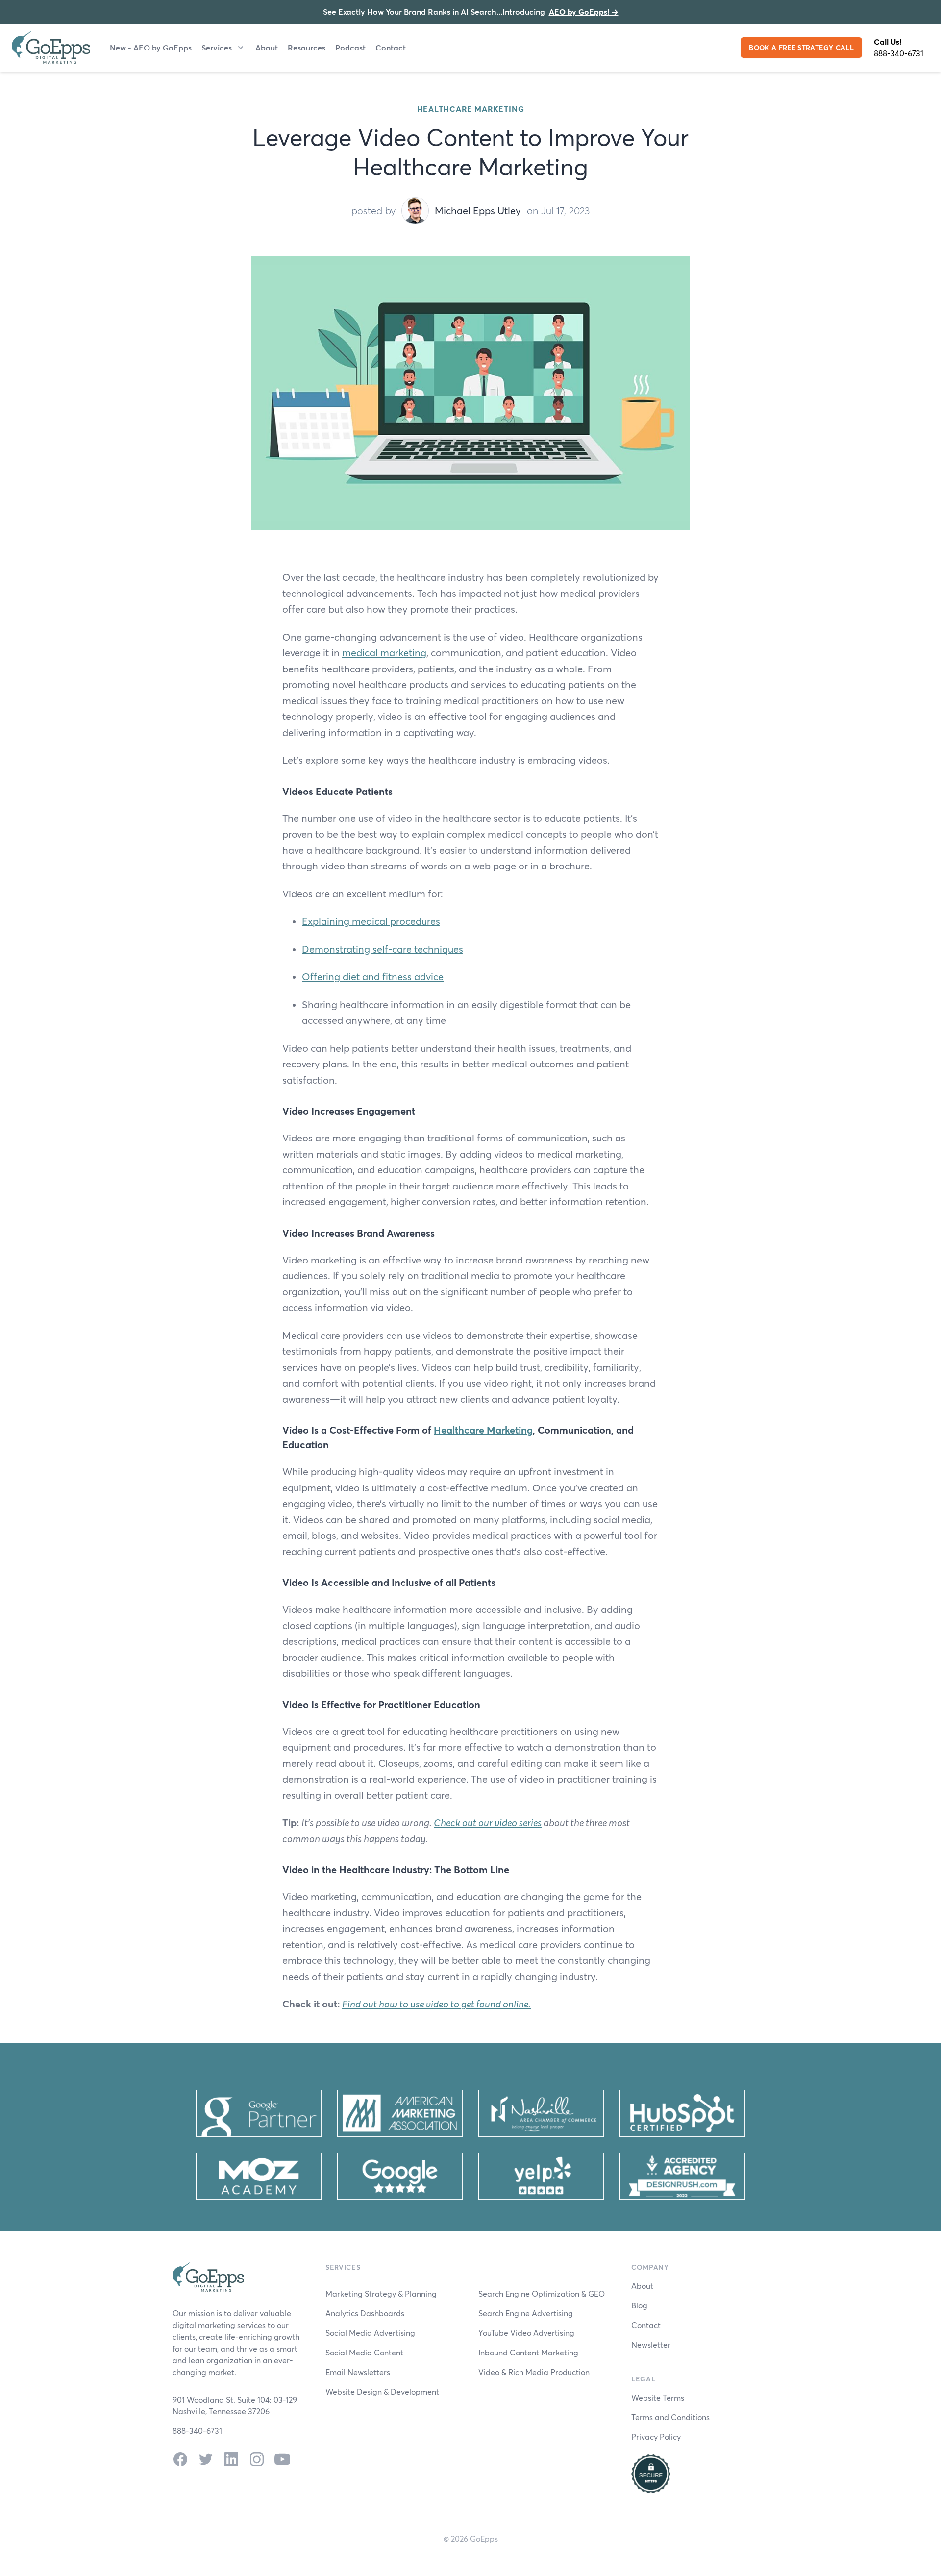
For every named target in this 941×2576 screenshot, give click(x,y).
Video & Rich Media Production (534, 2372)
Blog (639, 2305)
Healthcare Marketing (471, 109)
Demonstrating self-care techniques (383, 949)
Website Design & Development (382, 2391)
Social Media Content (364, 2352)
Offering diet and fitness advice (373, 977)
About (267, 47)
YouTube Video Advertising (526, 2333)
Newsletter (651, 2344)
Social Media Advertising (370, 2333)
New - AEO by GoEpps (151, 47)
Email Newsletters (358, 2372)
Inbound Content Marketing (528, 2352)
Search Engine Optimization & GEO (542, 2293)
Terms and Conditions (670, 2417)
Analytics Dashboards (365, 2313)
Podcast (350, 47)
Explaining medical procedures (371, 921)
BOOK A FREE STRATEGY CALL (801, 47)
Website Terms (658, 2397)
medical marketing (384, 653)
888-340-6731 (899, 53)
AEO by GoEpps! (584, 12)
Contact (391, 47)
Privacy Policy (656, 2437)
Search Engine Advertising (526, 2313)
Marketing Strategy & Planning (381, 2293)
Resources (307, 47)
